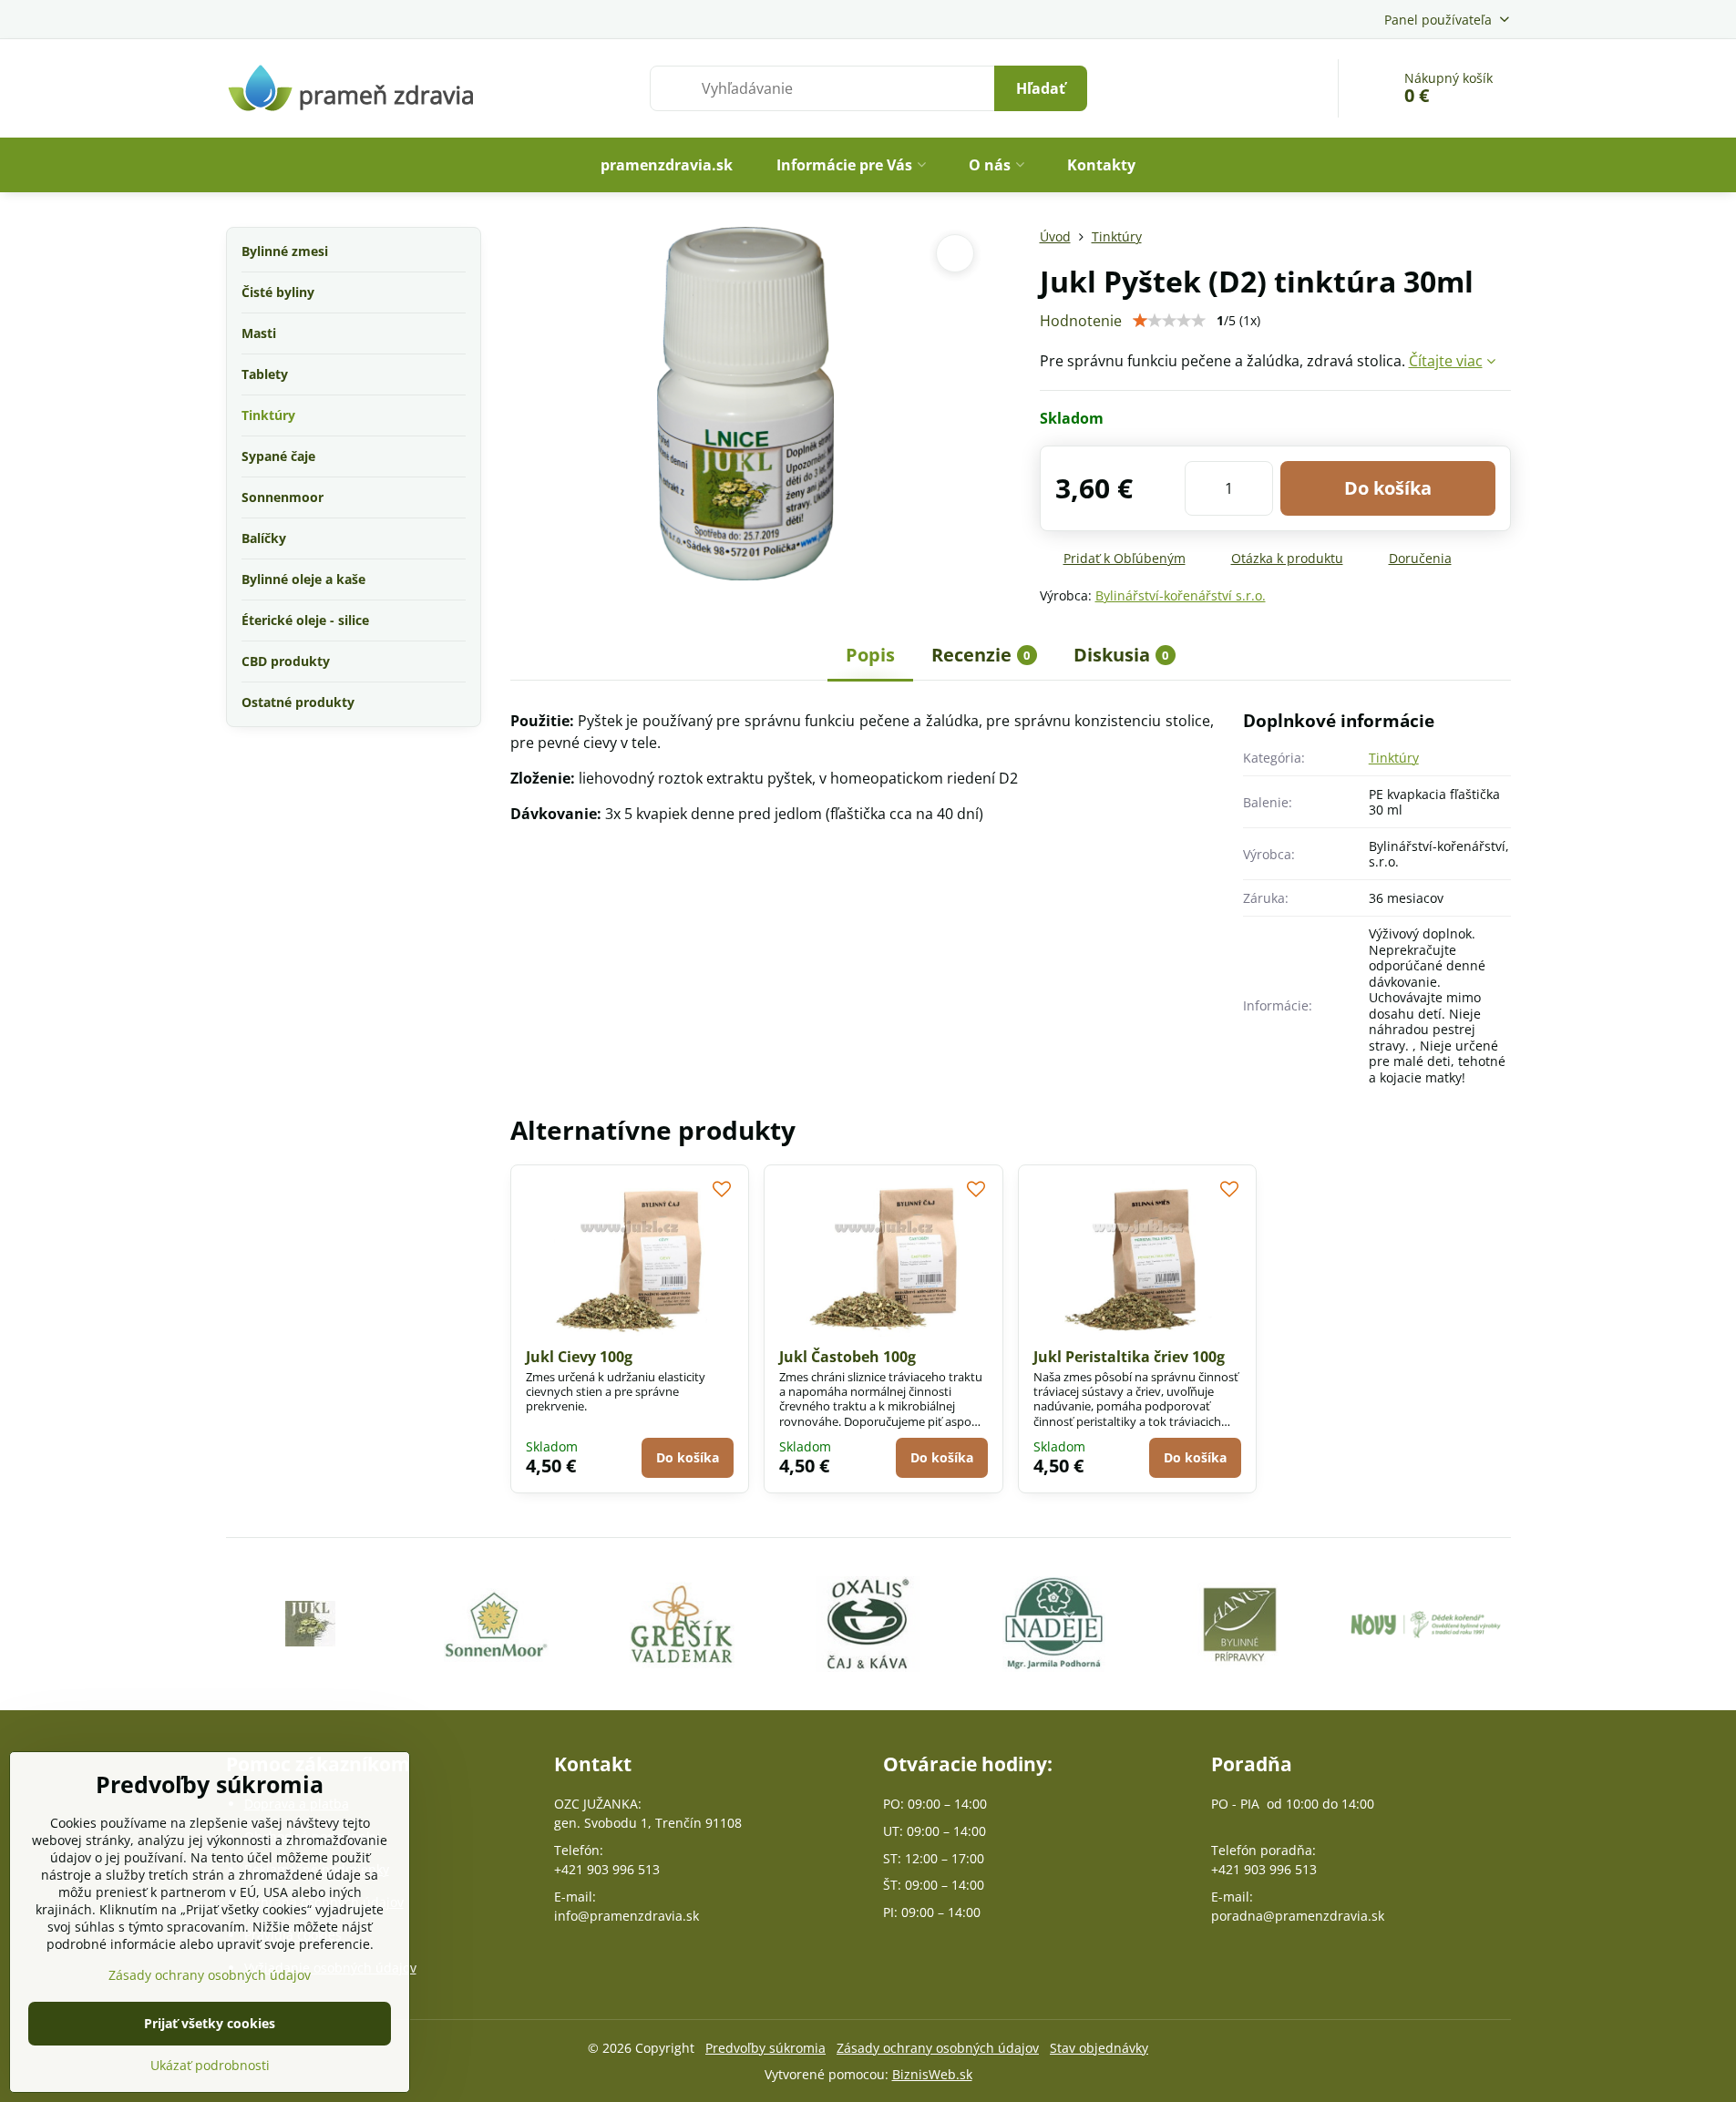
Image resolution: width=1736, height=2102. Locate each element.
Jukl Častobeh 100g (847, 1357)
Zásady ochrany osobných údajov (938, 2048)
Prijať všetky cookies (210, 2023)
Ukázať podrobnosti (210, 2065)
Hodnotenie (1081, 321)
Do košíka (1388, 488)
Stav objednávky (1099, 2048)
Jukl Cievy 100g (579, 1357)
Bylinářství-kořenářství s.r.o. (1181, 595)
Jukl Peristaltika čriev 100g (1129, 1357)
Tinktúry (1394, 758)
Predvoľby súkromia (765, 2048)
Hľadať (1041, 88)
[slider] (1169, 321)
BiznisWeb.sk (932, 2074)
